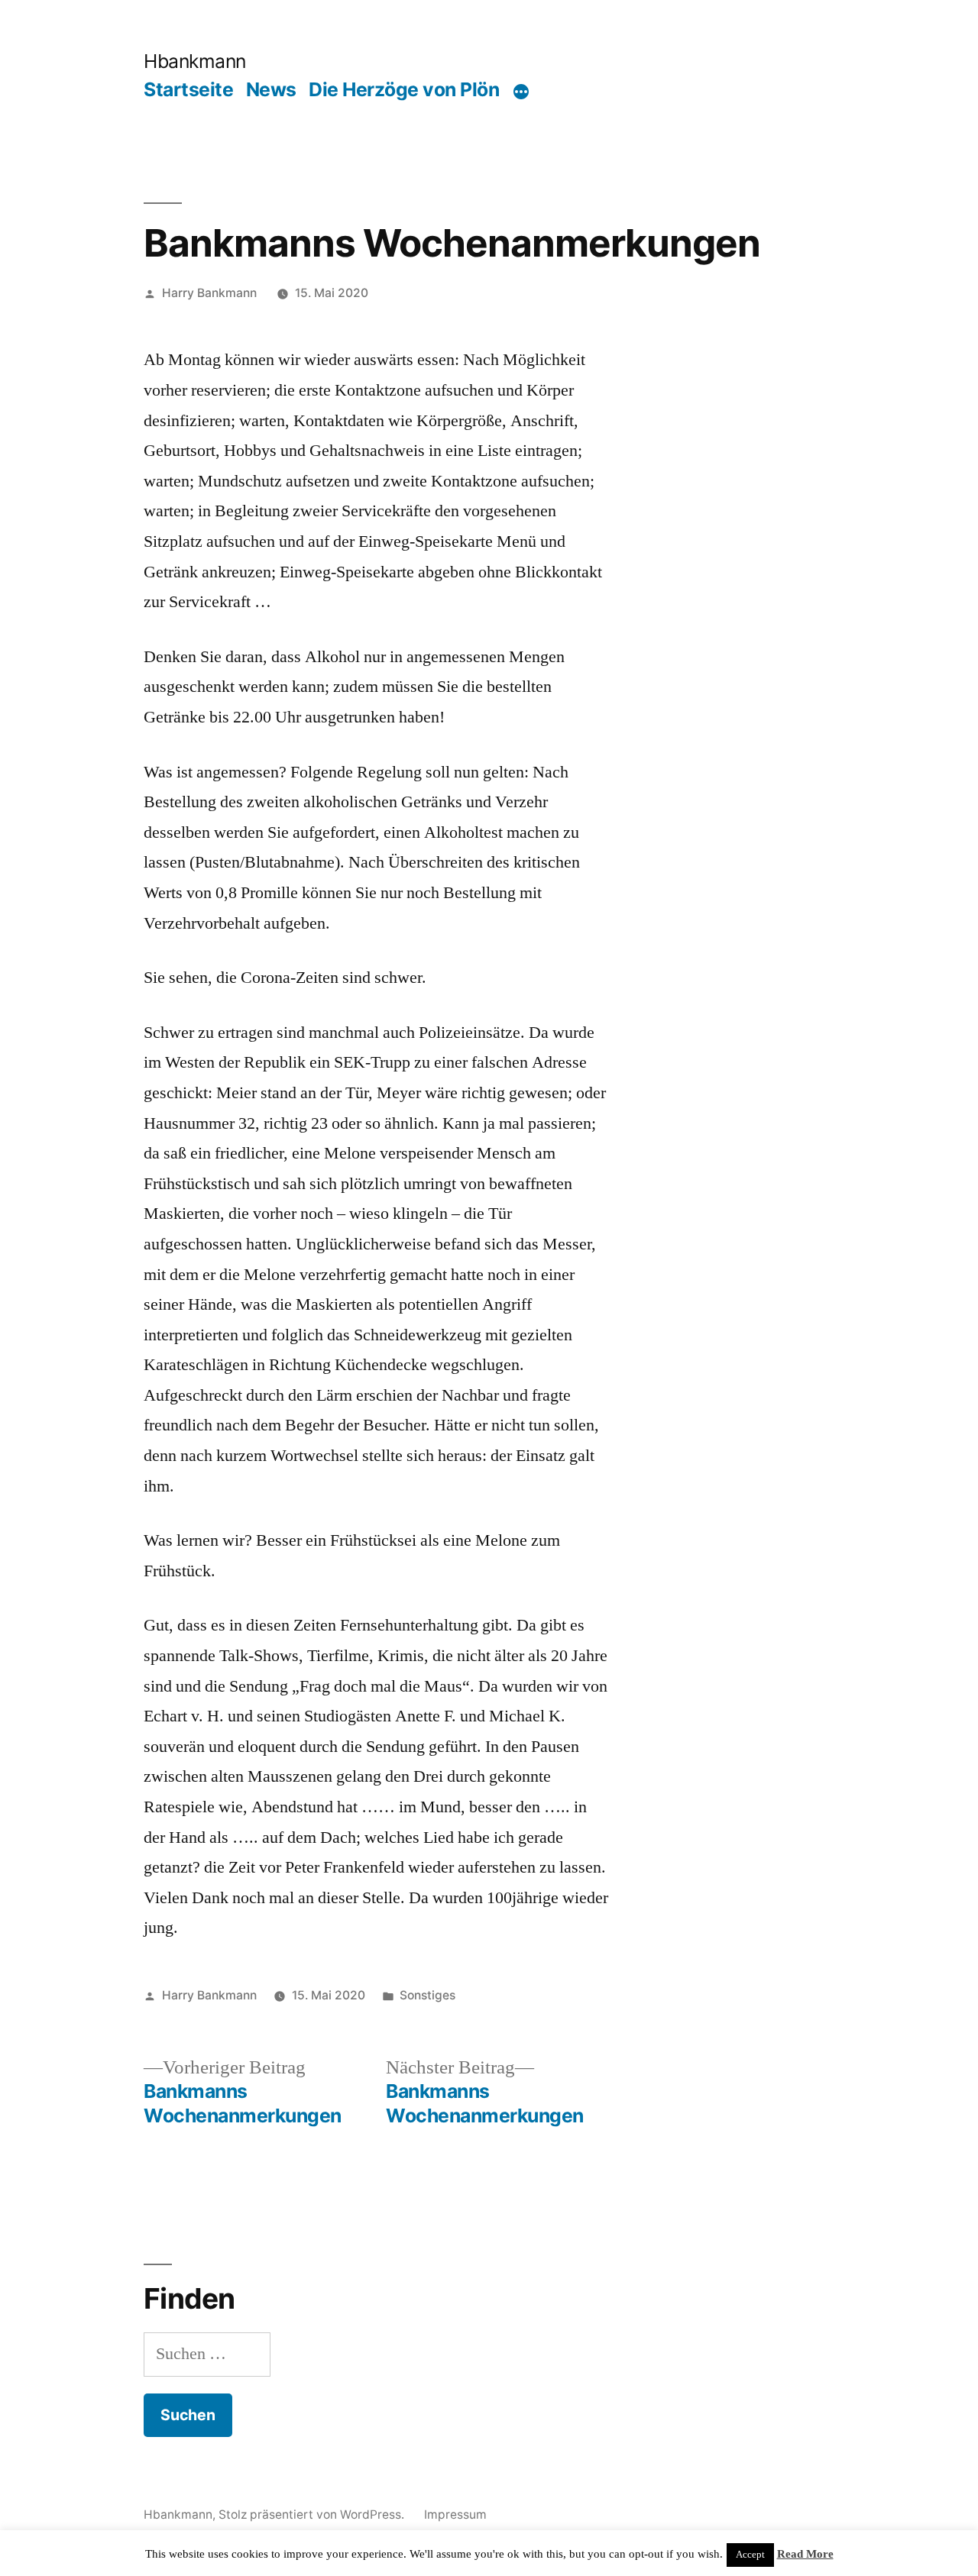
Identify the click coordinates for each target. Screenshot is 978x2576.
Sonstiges (427, 1995)
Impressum (455, 2515)
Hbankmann (195, 61)
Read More (805, 2554)
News (271, 89)
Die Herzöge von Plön (404, 89)
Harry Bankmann (209, 293)
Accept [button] (750, 2555)
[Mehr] (521, 92)
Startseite (188, 89)
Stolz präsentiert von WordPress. (313, 2515)
